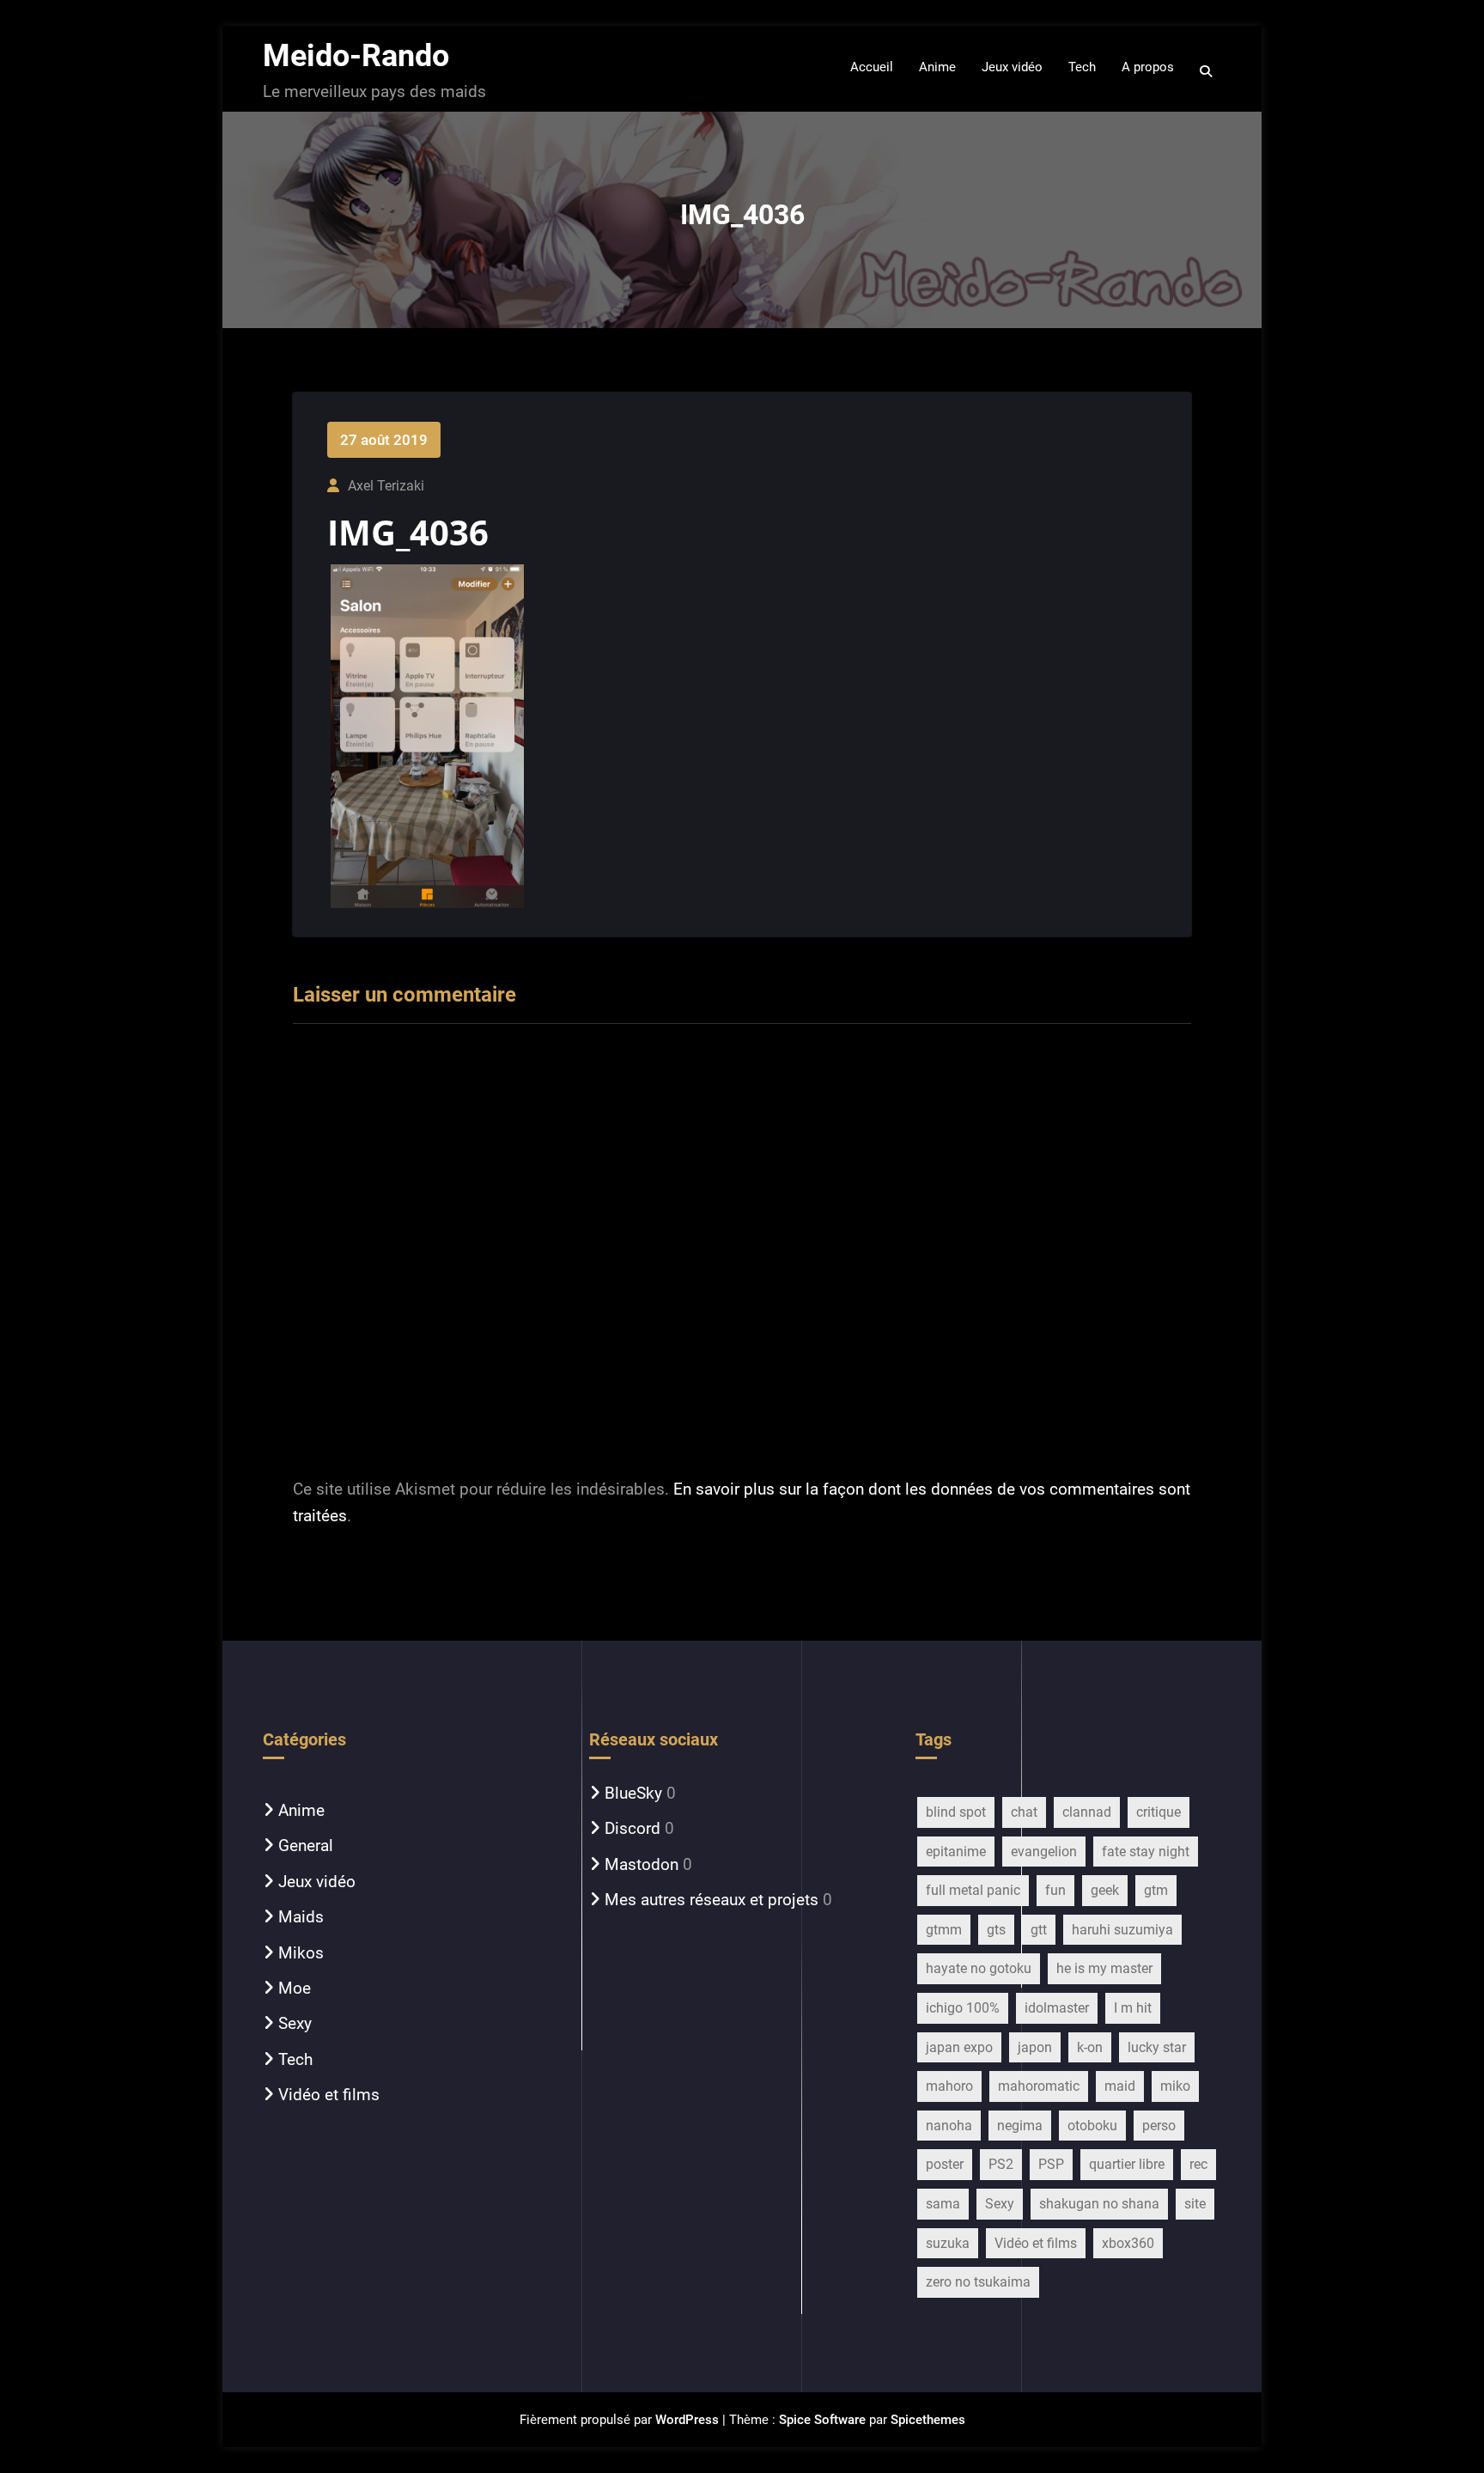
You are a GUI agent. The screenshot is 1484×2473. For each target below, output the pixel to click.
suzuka (948, 2243)
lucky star (1157, 2047)
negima (1020, 2126)
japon (1035, 2047)
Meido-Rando (356, 56)
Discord (633, 1828)
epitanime (956, 1852)
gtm (1156, 1890)
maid (1120, 2086)
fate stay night (1146, 1852)
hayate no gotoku (979, 1968)
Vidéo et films (329, 2095)
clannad (1087, 1812)
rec (1198, 2164)
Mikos (301, 1953)
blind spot (956, 1812)
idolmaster (1057, 2008)
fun (1055, 1890)
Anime (301, 1810)
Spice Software (822, 2420)
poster (945, 2164)
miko (1175, 2086)
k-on (1090, 2047)
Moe (295, 1988)
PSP (1051, 2164)
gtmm (944, 1930)
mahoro (949, 2086)
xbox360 (1128, 2243)
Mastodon (642, 1864)
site (1195, 2204)
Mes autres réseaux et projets (712, 1900)
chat (1024, 1812)
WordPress (687, 2420)
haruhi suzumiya (1122, 1930)
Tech (295, 2059)
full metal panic (973, 1890)
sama (943, 2204)
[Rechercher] (1207, 71)
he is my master (1104, 1968)
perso (1159, 2126)
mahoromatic (1039, 2086)
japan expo (959, 2047)
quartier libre (1127, 2164)
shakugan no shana (1099, 2204)
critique (1159, 1812)
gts (996, 1930)
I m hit (1133, 2008)
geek (1105, 1890)
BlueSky (633, 1793)
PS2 (1001, 2164)
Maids (301, 1917)
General (306, 1846)
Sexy (295, 2023)
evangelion (1044, 1852)
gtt (1039, 1930)
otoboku (1092, 2126)
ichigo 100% (963, 2008)
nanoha (949, 2126)
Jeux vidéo (317, 1882)
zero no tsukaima (978, 2282)
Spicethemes (928, 2420)
